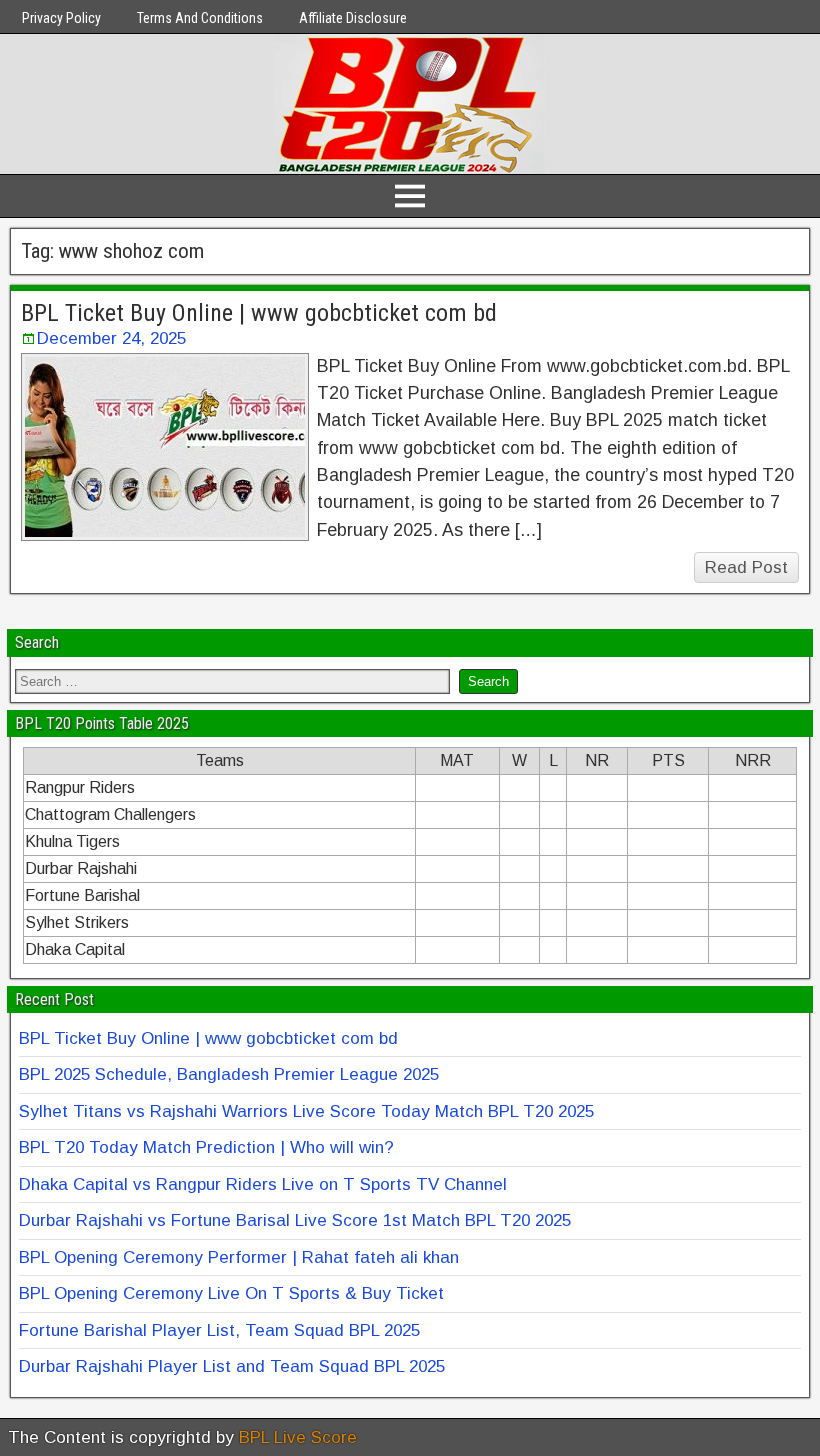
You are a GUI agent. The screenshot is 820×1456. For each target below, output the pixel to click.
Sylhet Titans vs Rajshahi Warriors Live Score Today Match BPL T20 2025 (306, 1111)
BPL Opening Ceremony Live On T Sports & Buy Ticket (231, 1293)
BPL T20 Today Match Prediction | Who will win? (206, 1147)
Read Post (746, 567)
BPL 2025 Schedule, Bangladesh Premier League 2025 (229, 1074)
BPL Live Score (298, 1437)
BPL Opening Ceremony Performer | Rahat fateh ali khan (239, 1257)
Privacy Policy (61, 18)
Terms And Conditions (200, 18)
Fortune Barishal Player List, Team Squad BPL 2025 (219, 1330)
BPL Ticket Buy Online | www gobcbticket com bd (259, 313)
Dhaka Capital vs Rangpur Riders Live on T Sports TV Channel (263, 1184)
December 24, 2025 (111, 338)
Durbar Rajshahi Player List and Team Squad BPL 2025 (232, 1366)
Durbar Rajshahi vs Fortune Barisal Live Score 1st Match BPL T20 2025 (295, 1220)
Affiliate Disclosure (353, 18)
